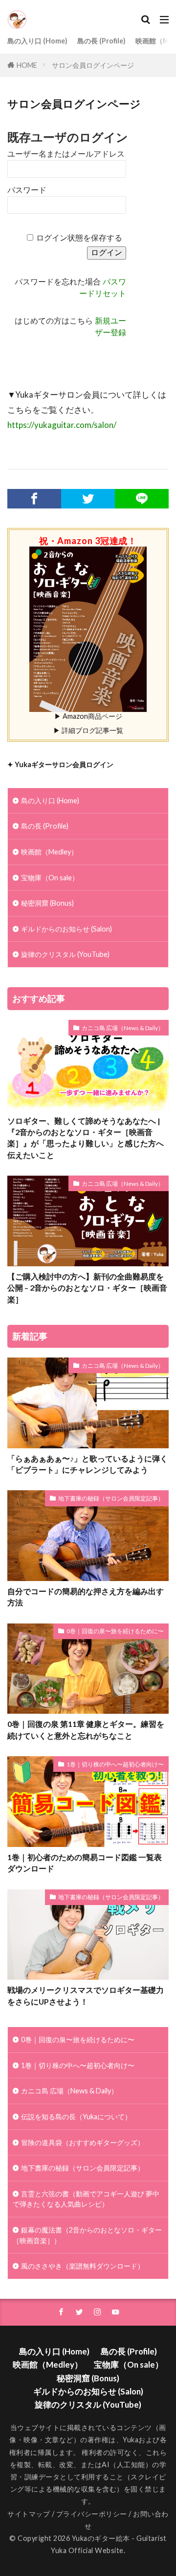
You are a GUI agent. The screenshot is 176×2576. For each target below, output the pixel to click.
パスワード (27, 190)
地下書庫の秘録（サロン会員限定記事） (111, 1498)
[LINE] (142, 499)
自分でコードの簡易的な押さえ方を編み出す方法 (86, 1597)
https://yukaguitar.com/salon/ (62, 425)
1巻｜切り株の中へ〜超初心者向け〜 (115, 1764)
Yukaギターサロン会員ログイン (64, 764)
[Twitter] (88, 499)
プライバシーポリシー (92, 2514)
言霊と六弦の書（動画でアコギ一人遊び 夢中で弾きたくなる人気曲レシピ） (86, 2199)
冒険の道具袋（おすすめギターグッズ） (83, 2142)
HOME (27, 65)
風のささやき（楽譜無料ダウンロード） (83, 2266)
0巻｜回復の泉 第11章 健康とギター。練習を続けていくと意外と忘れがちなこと (86, 1730)
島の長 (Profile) (101, 41)
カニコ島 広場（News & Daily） (123, 1028)
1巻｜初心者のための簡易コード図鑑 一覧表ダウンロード (85, 1863)
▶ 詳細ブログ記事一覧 (88, 730)
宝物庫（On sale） (50, 878)
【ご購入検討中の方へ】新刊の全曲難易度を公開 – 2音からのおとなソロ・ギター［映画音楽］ (87, 1288)
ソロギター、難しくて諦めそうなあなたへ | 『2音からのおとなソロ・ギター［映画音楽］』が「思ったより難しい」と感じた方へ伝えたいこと (86, 1138)
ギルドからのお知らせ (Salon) (66, 929)
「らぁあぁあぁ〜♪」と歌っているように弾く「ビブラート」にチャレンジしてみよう (88, 1464)
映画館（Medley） (49, 852)
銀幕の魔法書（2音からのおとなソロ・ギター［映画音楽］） (87, 2235)
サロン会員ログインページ (93, 65)
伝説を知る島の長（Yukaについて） (76, 2117)
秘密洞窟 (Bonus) (47, 903)
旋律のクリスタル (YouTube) (65, 954)
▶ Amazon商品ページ (88, 716)
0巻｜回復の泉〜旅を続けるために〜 (115, 1631)
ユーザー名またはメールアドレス (66, 154)
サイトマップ (29, 2514)
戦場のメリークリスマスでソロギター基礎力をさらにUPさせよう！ (86, 1996)
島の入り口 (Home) (37, 41)
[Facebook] (34, 499)
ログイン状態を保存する (79, 238)
